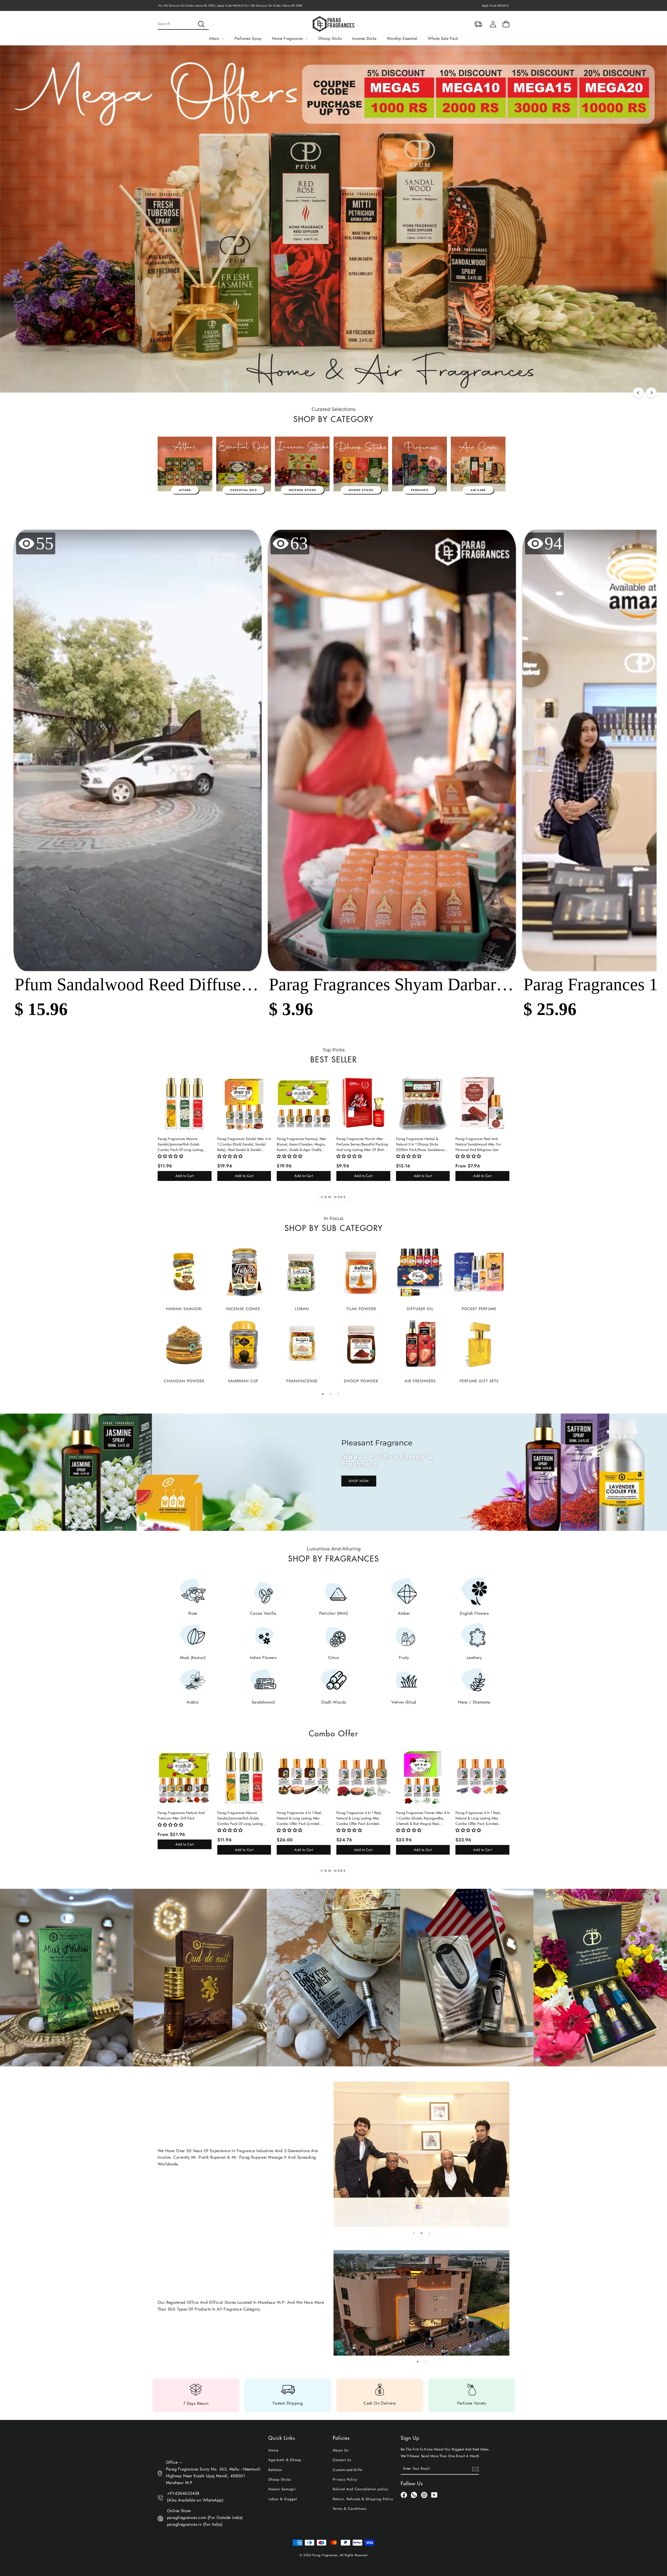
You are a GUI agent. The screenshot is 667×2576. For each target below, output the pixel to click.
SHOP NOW (359, 1481)
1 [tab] (323, 1394)
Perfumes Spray (248, 38)
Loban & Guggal (283, 2499)
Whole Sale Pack (443, 38)
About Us (341, 2450)
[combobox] (183, 24)
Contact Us (342, 2460)
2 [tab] (331, 1394)
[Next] (651, 393)
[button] (138, 778)
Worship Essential (402, 38)
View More (333, 1197)
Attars (215, 38)
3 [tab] (338, 1394)
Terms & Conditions (350, 2509)
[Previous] (638, 393)
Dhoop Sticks (330, 38)
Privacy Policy (345, 2479)
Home (273, 2450)
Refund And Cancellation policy (360, 2489)
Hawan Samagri (282, 2489)
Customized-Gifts (347, 2470)
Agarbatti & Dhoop (285, 2460)
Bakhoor (275, 2470)
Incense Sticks (364, 38)
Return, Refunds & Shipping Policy (363, 2499)
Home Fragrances (288, 38)
